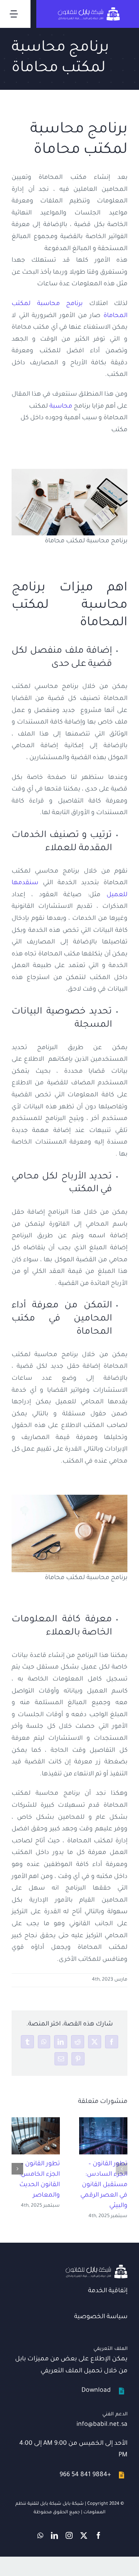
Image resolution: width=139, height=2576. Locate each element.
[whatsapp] (40, 2535)
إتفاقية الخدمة (108, 2291)
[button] (122, 2169)
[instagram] (69, 2535)
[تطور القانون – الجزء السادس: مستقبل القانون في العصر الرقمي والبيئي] (103, 2136)
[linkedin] (54, 2535)
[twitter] (84, 2535)
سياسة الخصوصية (101, 2317)
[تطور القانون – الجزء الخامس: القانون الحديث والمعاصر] (36, 2136)
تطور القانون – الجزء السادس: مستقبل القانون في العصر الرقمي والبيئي (104, 2185)
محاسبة (61, 406)
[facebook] (98, 2535)
